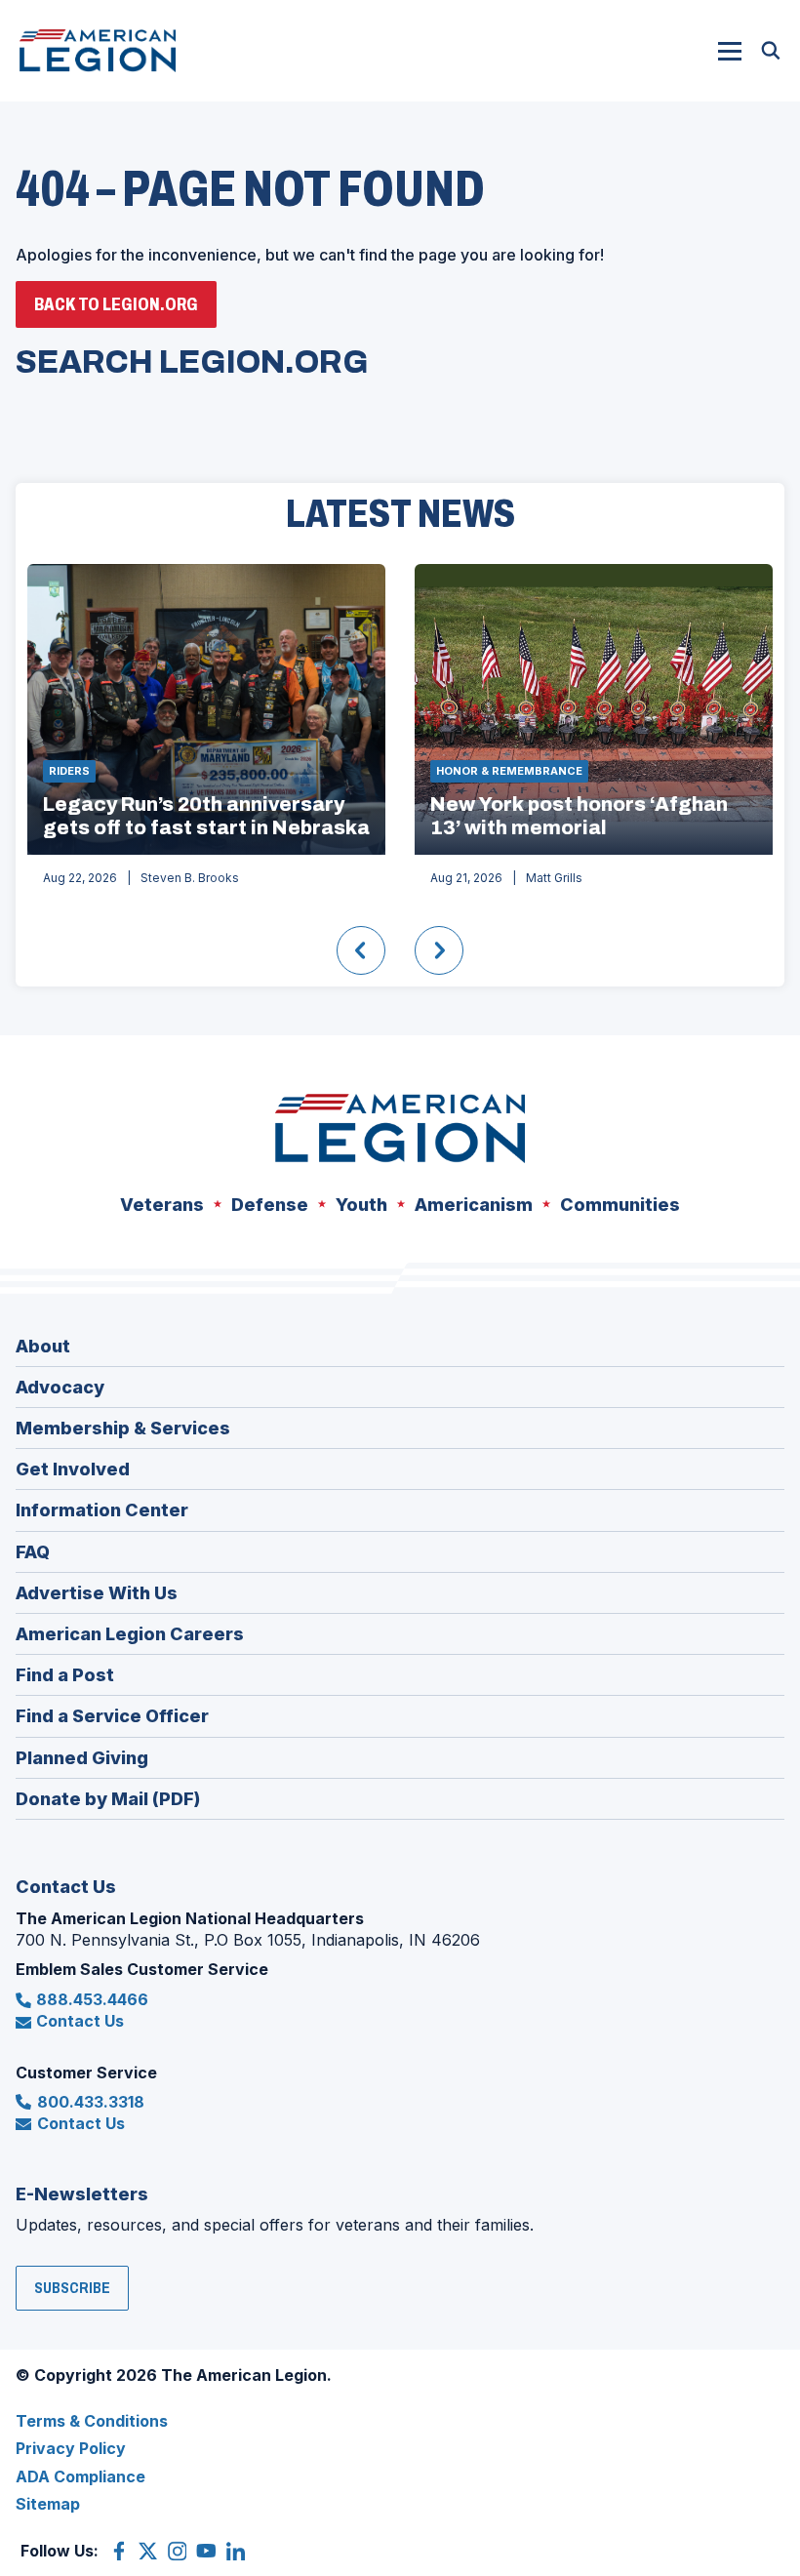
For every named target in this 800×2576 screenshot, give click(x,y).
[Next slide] (439, 950)
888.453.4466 (92, 1999)
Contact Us (80, 2021)
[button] (730, 51)
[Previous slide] (361, 950)
